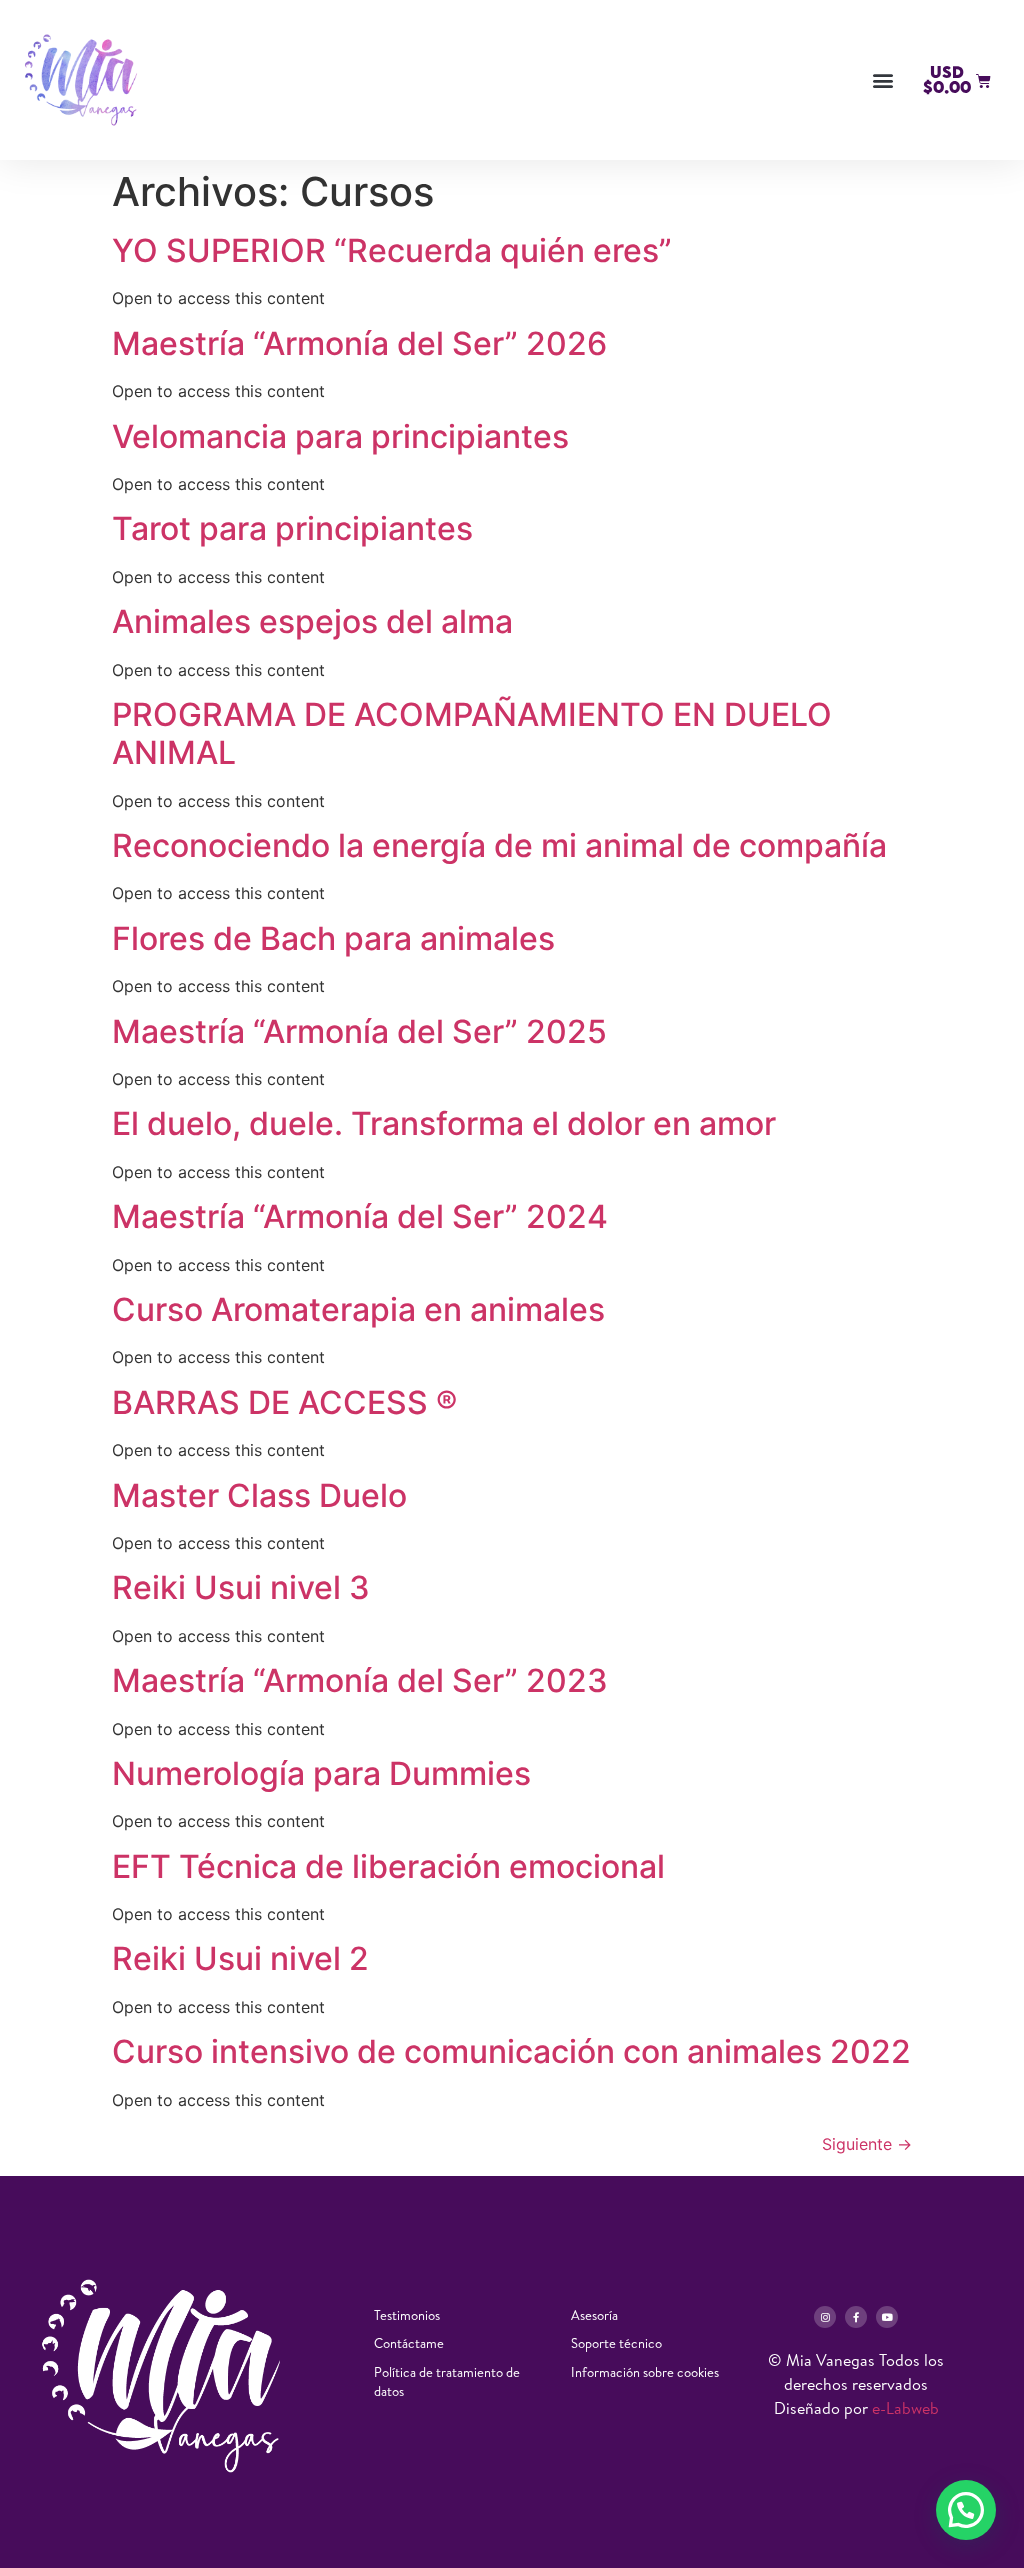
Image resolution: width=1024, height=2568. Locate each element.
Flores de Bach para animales (333, 938)
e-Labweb (905, 2408)
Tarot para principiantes (292, 528)
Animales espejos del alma (312, 621)
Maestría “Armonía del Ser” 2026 (359, 343)
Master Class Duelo (263, 1495)
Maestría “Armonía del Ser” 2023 (360, 1680)
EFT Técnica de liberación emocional (388, 1866)
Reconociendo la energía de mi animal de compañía (499, 845)
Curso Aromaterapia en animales (358, 1309)
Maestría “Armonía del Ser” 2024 (360, 1216)
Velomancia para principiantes (340, 436)
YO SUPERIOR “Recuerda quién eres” (392, 250)
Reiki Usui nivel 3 (241, 1587)
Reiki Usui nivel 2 (240, 1958)
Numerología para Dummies (321, 1773)
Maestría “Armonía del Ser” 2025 (359, 1031)
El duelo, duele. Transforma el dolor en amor (444, 1123)
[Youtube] (887, 2317)
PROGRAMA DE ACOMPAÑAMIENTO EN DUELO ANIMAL (472, 733)
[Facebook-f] (856, 2317)
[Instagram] (825, 2317)
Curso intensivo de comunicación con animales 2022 (511, 2051)
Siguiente (867, 2144)
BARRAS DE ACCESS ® (284, 1402)
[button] (882, 80)
